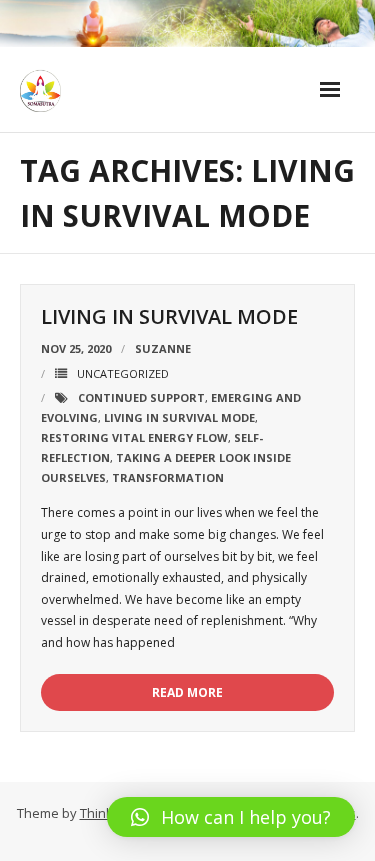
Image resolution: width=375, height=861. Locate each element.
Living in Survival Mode (169, 316)
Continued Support (141, 397)
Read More (187, 692)
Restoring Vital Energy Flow (134, 437)
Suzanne (163, 348)
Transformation (168, 477)
